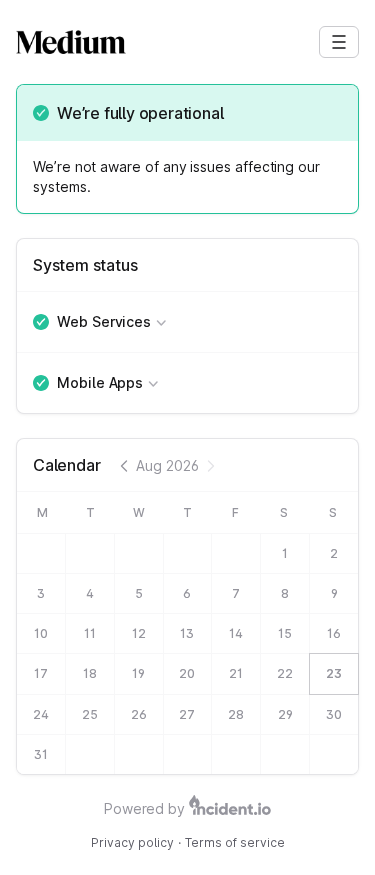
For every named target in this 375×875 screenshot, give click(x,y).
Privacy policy (132, 842)
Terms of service (235, 842)
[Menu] (339, 42)
